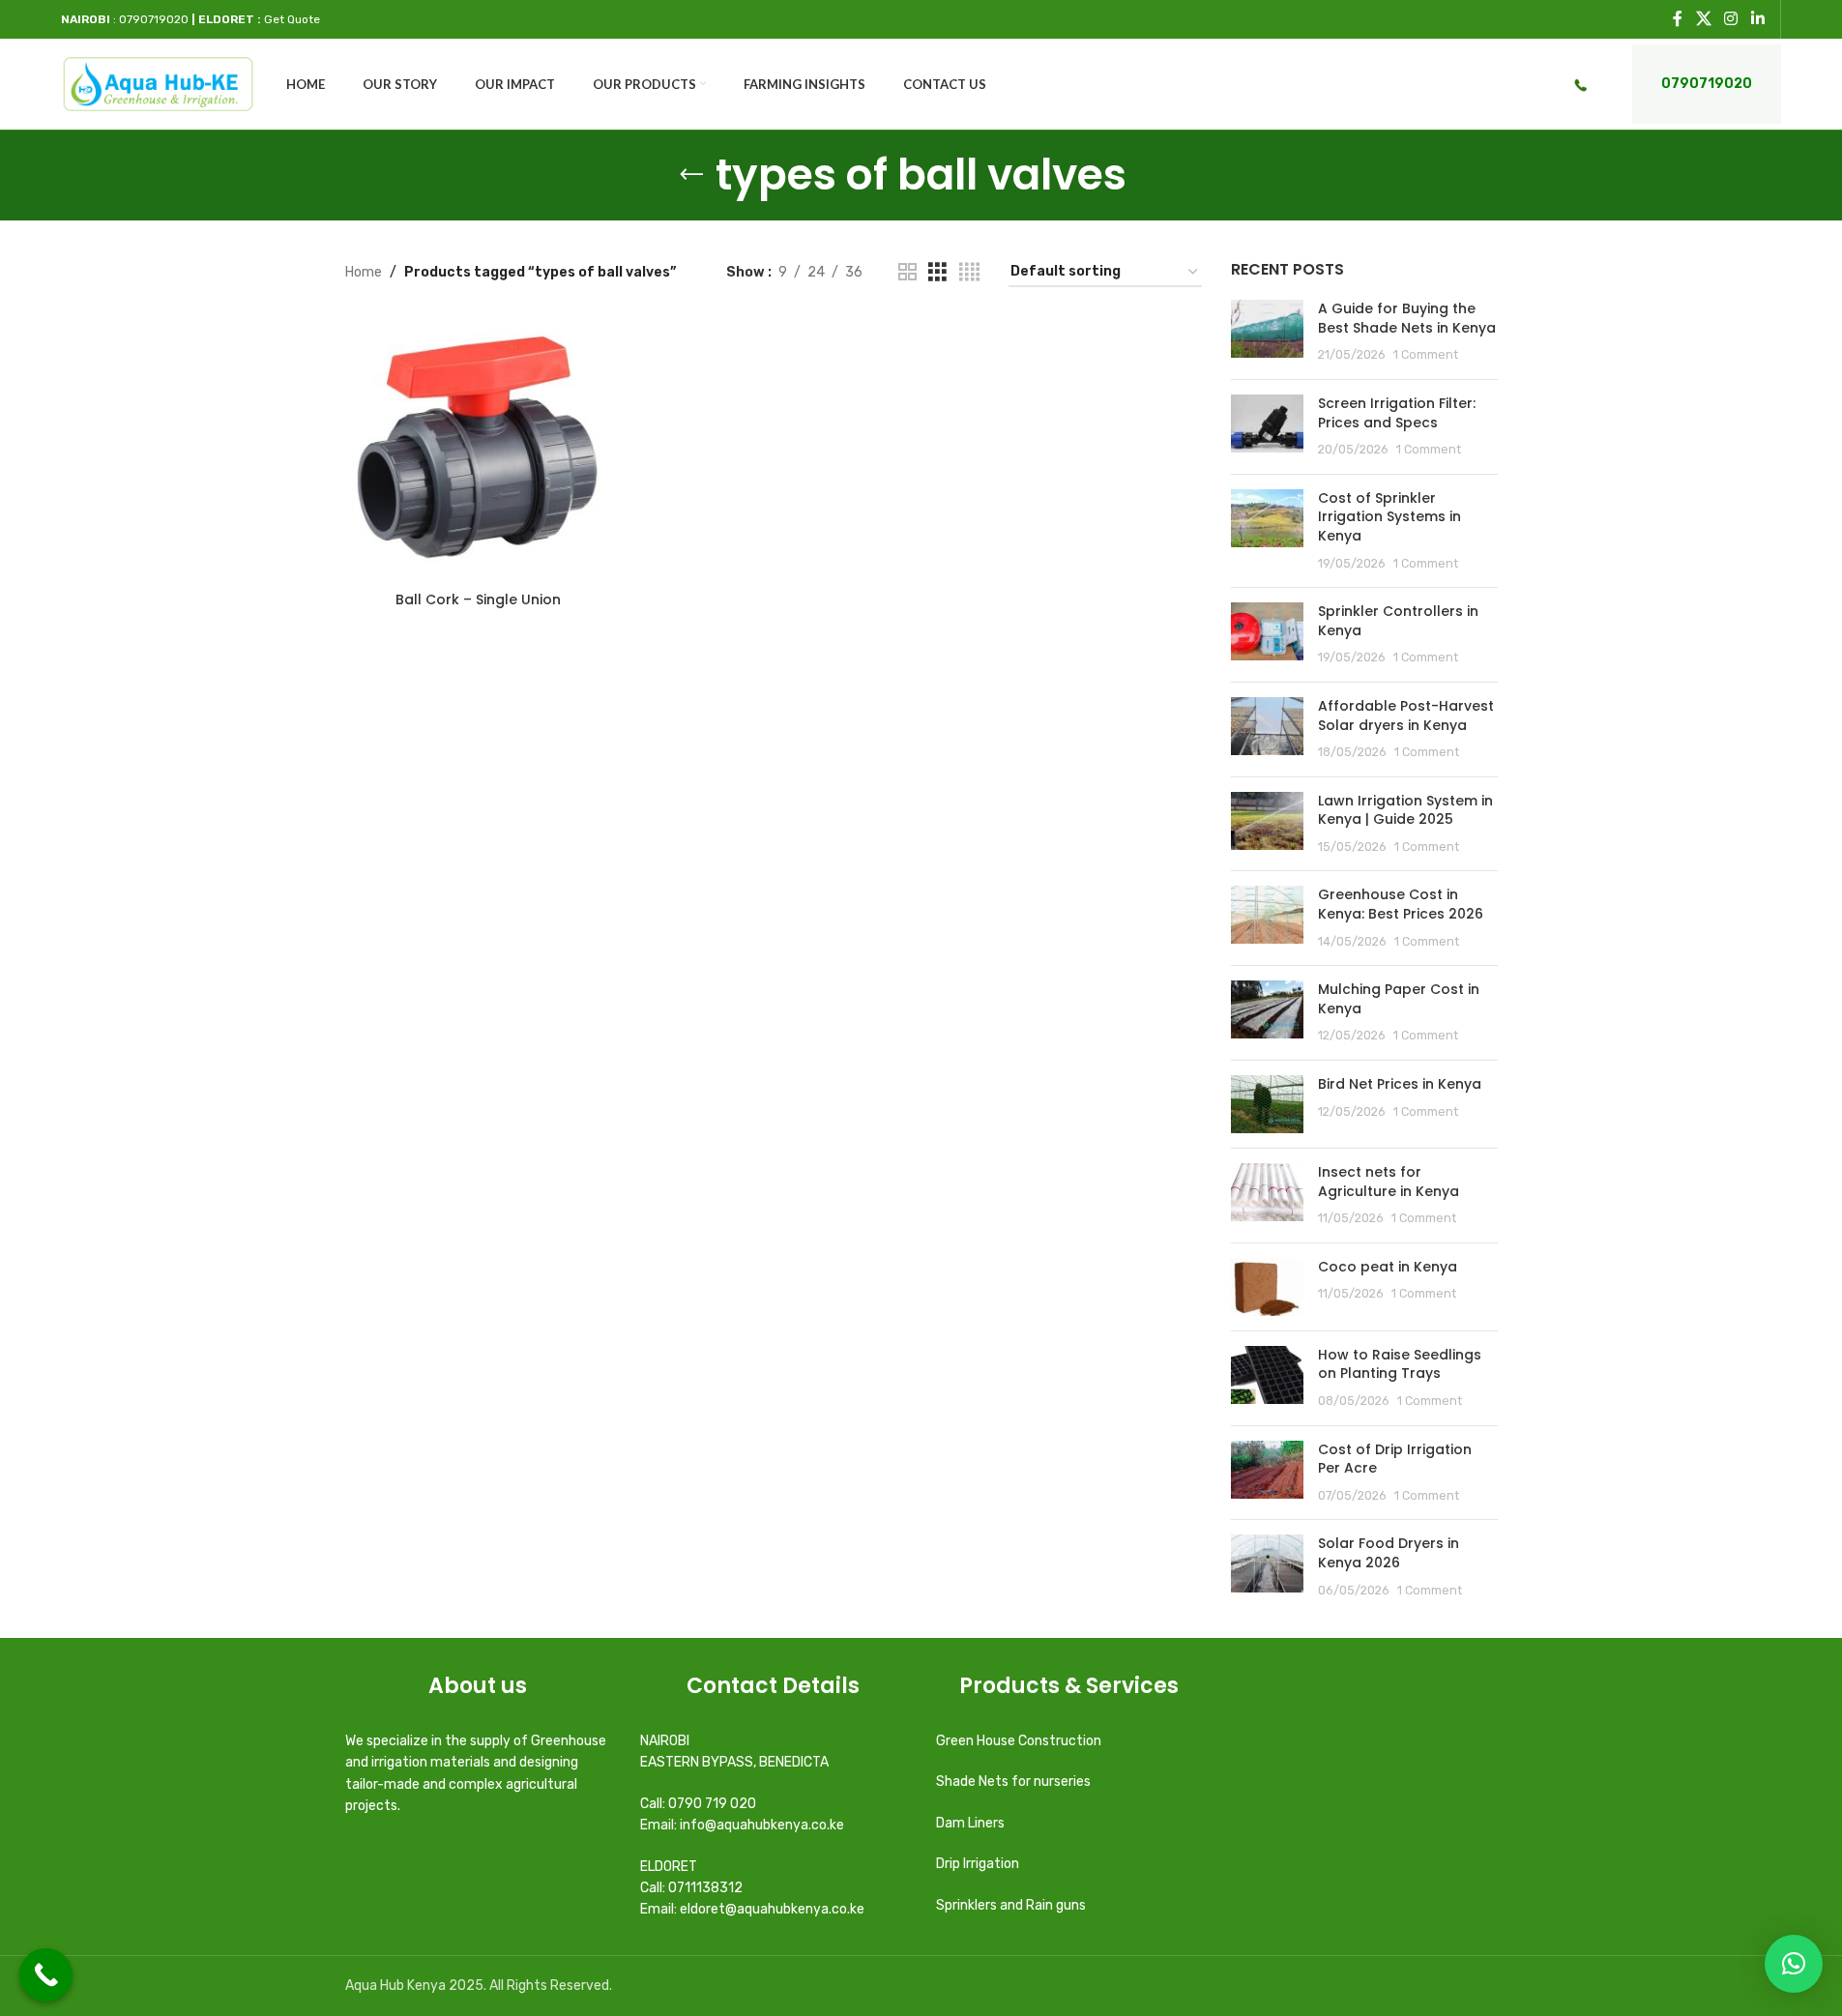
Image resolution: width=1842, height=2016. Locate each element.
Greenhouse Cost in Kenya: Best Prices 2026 (1401, 904)
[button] (1794, 1964)
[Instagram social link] (1731, 19)
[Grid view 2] (907, 273)
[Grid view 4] (969, 273)
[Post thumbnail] (1267, 332)
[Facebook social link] (1678, 19)
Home (364, 272)
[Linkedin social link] (1757, 19)
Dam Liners (972, 1823)
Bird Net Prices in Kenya (1400, 1084)
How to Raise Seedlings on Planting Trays (1400, 1364)
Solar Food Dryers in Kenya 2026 (1389, 1553)
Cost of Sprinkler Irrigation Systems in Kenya (1389, 517)
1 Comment (1426, 354)
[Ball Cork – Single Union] (479, 450)
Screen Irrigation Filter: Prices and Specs (1397, 413)
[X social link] (1703, 19)
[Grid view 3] (937, 273)
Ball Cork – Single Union (478, 599)
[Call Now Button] (46, 1975)
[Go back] (691, 175)
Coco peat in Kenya (1388, 1267)
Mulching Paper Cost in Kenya (1399, 999)
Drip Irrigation (979, 1864)
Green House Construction (1019, 1741)
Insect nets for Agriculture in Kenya (1389, 1182)
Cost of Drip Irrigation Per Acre (1395, 1459)
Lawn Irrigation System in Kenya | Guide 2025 (1405, 810)
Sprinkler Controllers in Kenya (1398, 621)
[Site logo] (158, 84)
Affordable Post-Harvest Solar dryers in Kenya (1406, 716)
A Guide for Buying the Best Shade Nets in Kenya (1407, 318)
